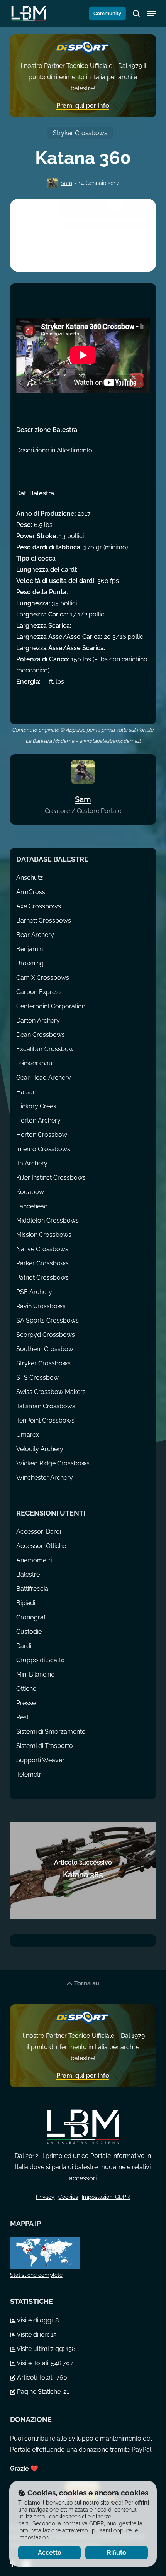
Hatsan (26, 1092)
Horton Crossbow (42, 1135)
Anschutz (30, 878)
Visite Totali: (33, 2363)
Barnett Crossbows (44, 920)
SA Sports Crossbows (47, 1320)
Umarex (28, 1435)
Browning (30, 963)
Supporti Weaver (40, 1760)
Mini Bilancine (35, 1674)
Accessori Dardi (39, 1532)
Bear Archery (35, 935)
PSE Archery (34, 1292)
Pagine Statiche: (39, 2392)
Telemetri (29, 1774)
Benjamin (30, 949)
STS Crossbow (37, 1378)
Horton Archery (38, 1120)
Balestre (28, 1574)
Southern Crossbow (45, 1349)
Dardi (24, 1646)
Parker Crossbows (42, 1263)
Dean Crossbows (41, 1035)
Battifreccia (32, 1589)
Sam (66, 183)
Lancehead (32, 1206)
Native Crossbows (42, 1249)
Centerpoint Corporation (51, 1006)
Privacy (45, 2197)
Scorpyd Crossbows (46, 1335)
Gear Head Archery (44, 1078)
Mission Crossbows (44, 1235)
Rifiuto (117, 2553)
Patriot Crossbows (42, 1278)
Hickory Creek (36, 1106)
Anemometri (34, 1560)
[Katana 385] (83, 1871)
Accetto (50, 2553)
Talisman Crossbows (46, 1406)
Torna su (86, 1983)
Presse (26, 1703)
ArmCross (31, 892)
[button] (152, 14)
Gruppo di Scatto (41, 1660)
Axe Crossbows (39, 906)
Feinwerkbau (34, 1063)
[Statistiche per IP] (83, 2253)
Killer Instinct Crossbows (51, 1178)
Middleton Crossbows (47, 1220)
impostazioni (34, 2537)
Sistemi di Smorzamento (51, 1732)
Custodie (29, 1632)
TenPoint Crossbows (45, 1420)
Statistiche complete (36, 2275)
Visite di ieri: (33, 2335)
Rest (22, 1717)
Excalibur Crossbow (45, 1049)
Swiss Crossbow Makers (51, 1392)
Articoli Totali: (36, 2377)
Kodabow (30, 1192)
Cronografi (31, 1617)
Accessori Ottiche (41, 1546)
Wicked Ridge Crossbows (53, 1463)
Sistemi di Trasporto (45, 1746)
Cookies (68, 2197)
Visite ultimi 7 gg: (41, 2349)
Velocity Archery (40, 1449)
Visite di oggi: (35, 2320)
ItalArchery (32, 1163)
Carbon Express (39, 992)
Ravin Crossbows (41, 1306)
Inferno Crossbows (43, 1149)
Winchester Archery (45, 1478)
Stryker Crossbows (80, 133)
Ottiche (26, 1689)
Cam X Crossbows (43, 978)
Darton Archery (38, 1020)
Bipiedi (26, 1603)
